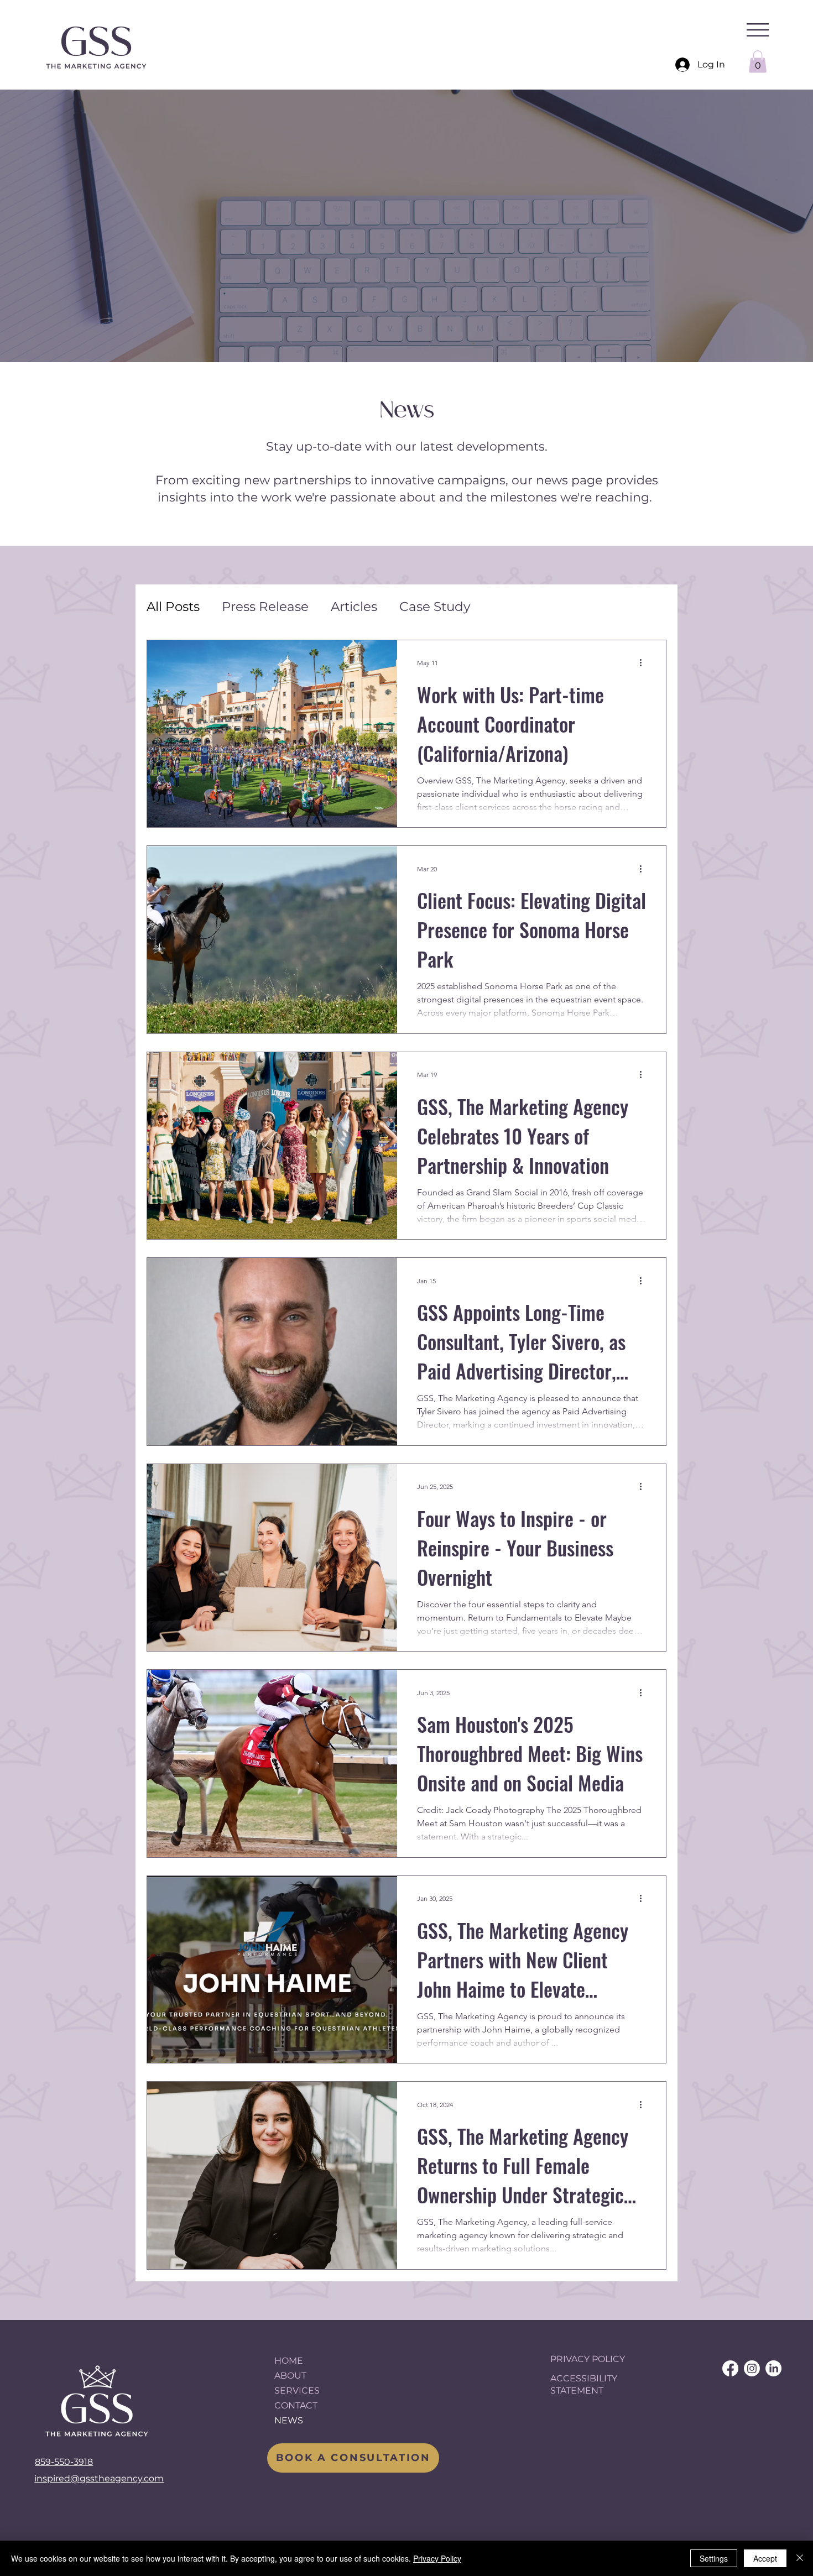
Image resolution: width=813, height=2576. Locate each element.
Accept (765, 2558)
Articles (354, 607)
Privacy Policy (437, 2558)
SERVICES (297, 2390)
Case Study (435, 607)
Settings (714, 2558)
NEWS (289, 2420)
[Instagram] (752, 2368)
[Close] (800, 2558)
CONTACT (296, 2405)
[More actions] (644, 663)
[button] (758, 30)
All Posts (173, 607)
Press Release (265, 607)
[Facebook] (730, 2368)
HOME (289, 2361)
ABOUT (290, 2376)
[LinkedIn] (773, 2368)
